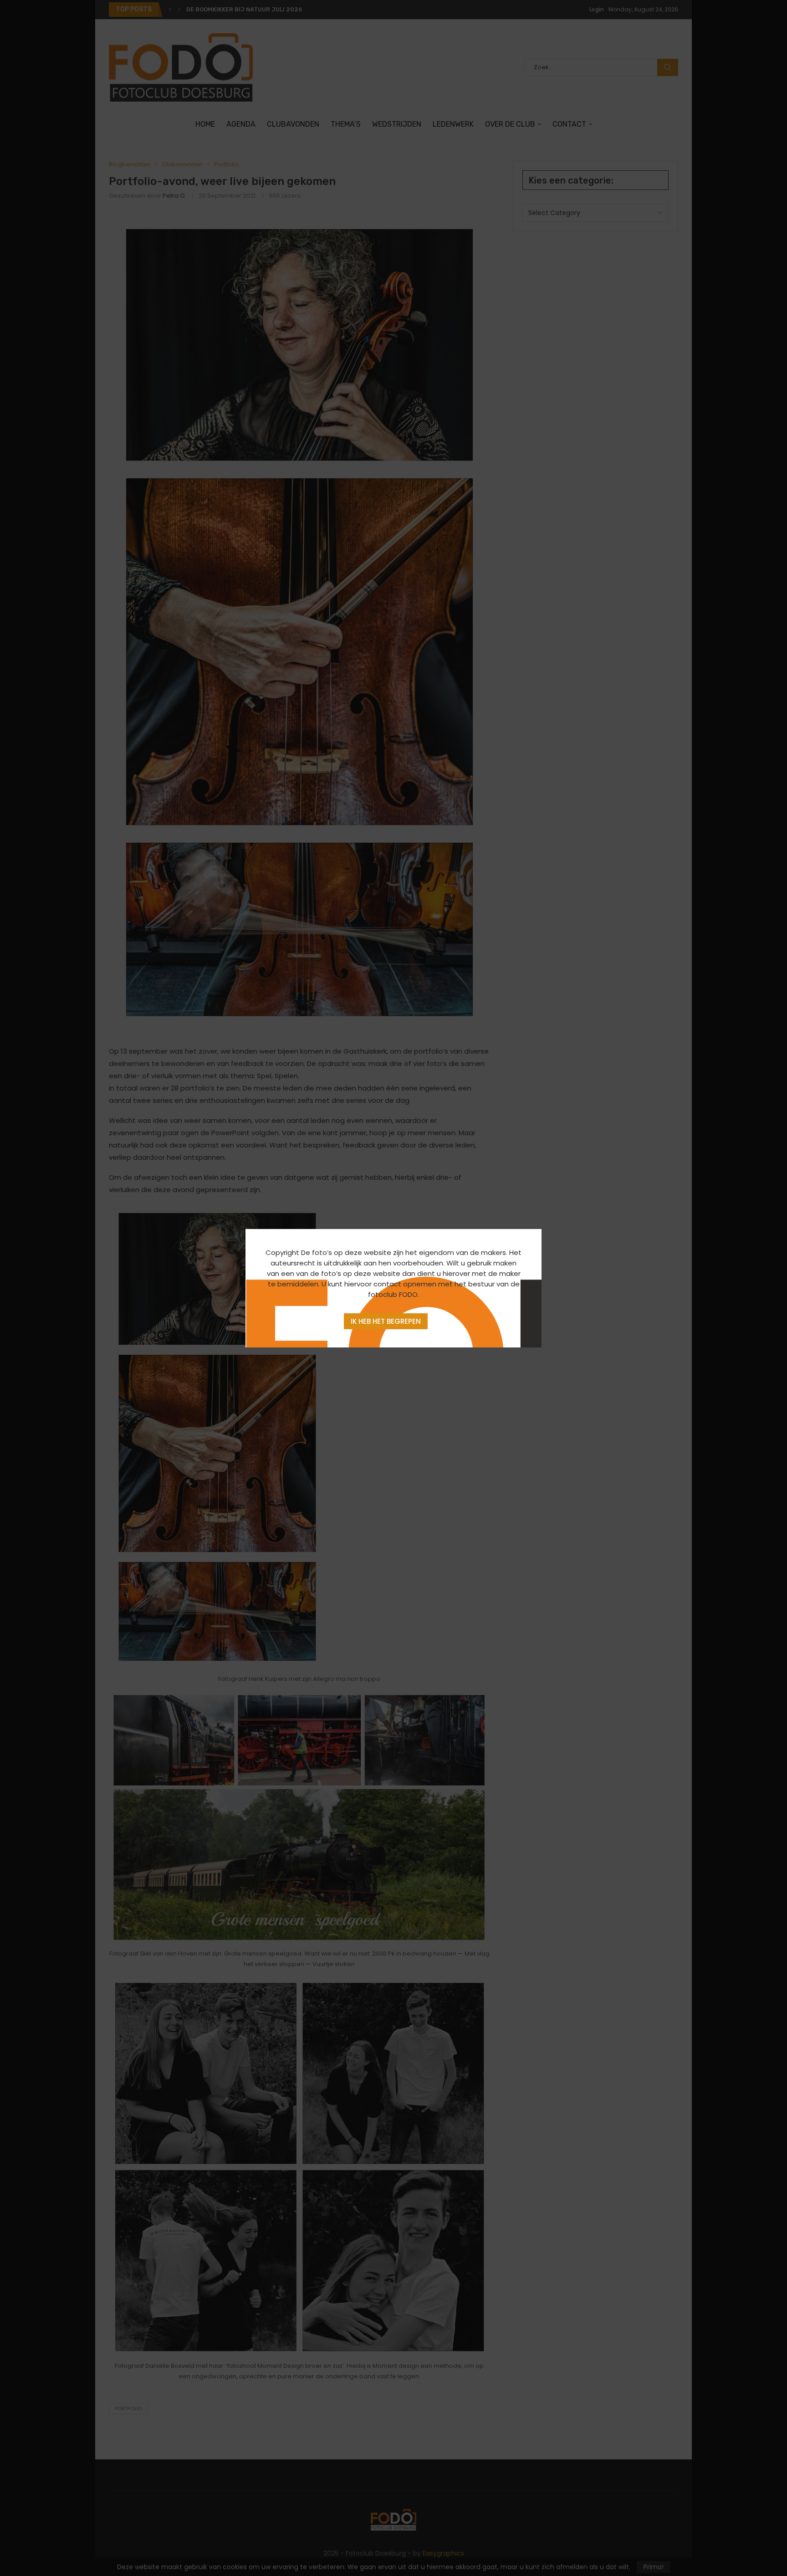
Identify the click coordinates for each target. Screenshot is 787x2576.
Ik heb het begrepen (386, 1321)
